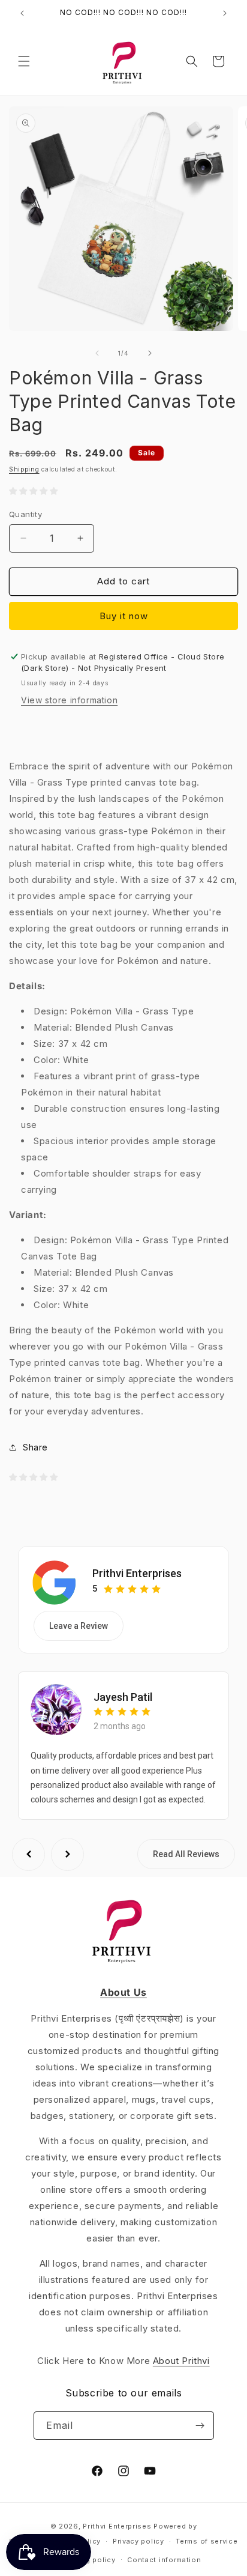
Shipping (24, 469)
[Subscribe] (200, 2426)
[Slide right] (150, 353)
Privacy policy (138, 2541)
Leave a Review (79, 1626)
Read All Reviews (186, 1854)
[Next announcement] (225, 13)
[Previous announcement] (22, 13)
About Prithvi (181, 2361)
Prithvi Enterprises (137, 1573)
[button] (24, 61)
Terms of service (207, 2541)
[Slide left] (97, 353)
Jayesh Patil (123, 1697)
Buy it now (124, 616)
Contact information (164, 2560)
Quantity (25, 514)
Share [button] (35, 1447)
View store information (69, 700)
